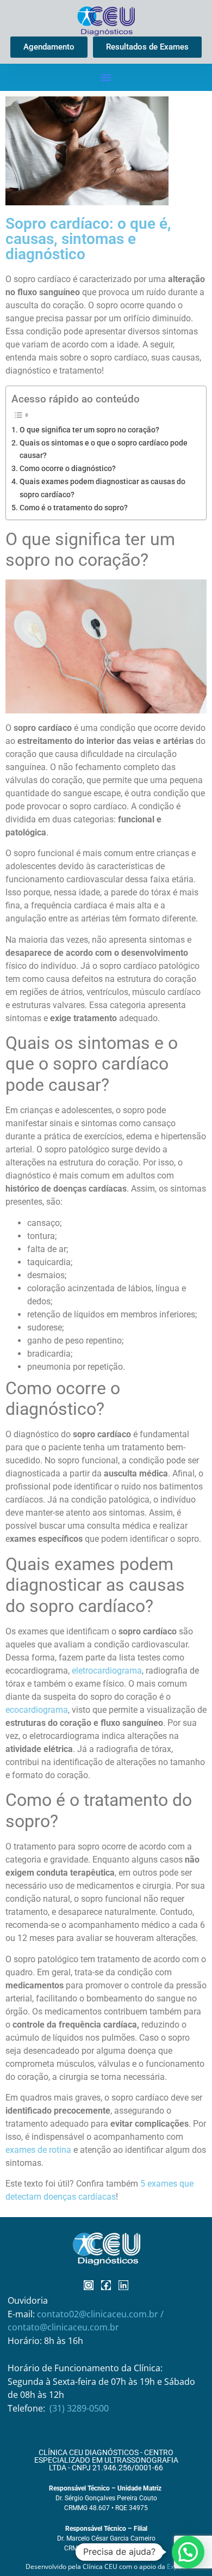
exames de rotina (38, 2150)
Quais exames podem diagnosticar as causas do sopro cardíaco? (102, 488)
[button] (106, 77)
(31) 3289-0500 (79, 2408)
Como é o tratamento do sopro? (74, 508)
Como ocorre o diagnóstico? (68, 469)
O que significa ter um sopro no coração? (89, 430)
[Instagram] (89, 2285)
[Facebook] (106, 2285)
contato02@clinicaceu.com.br (99, 2314)
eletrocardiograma (107, 1671)
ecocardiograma (37, 1710)
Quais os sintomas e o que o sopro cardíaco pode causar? (104, 449)
